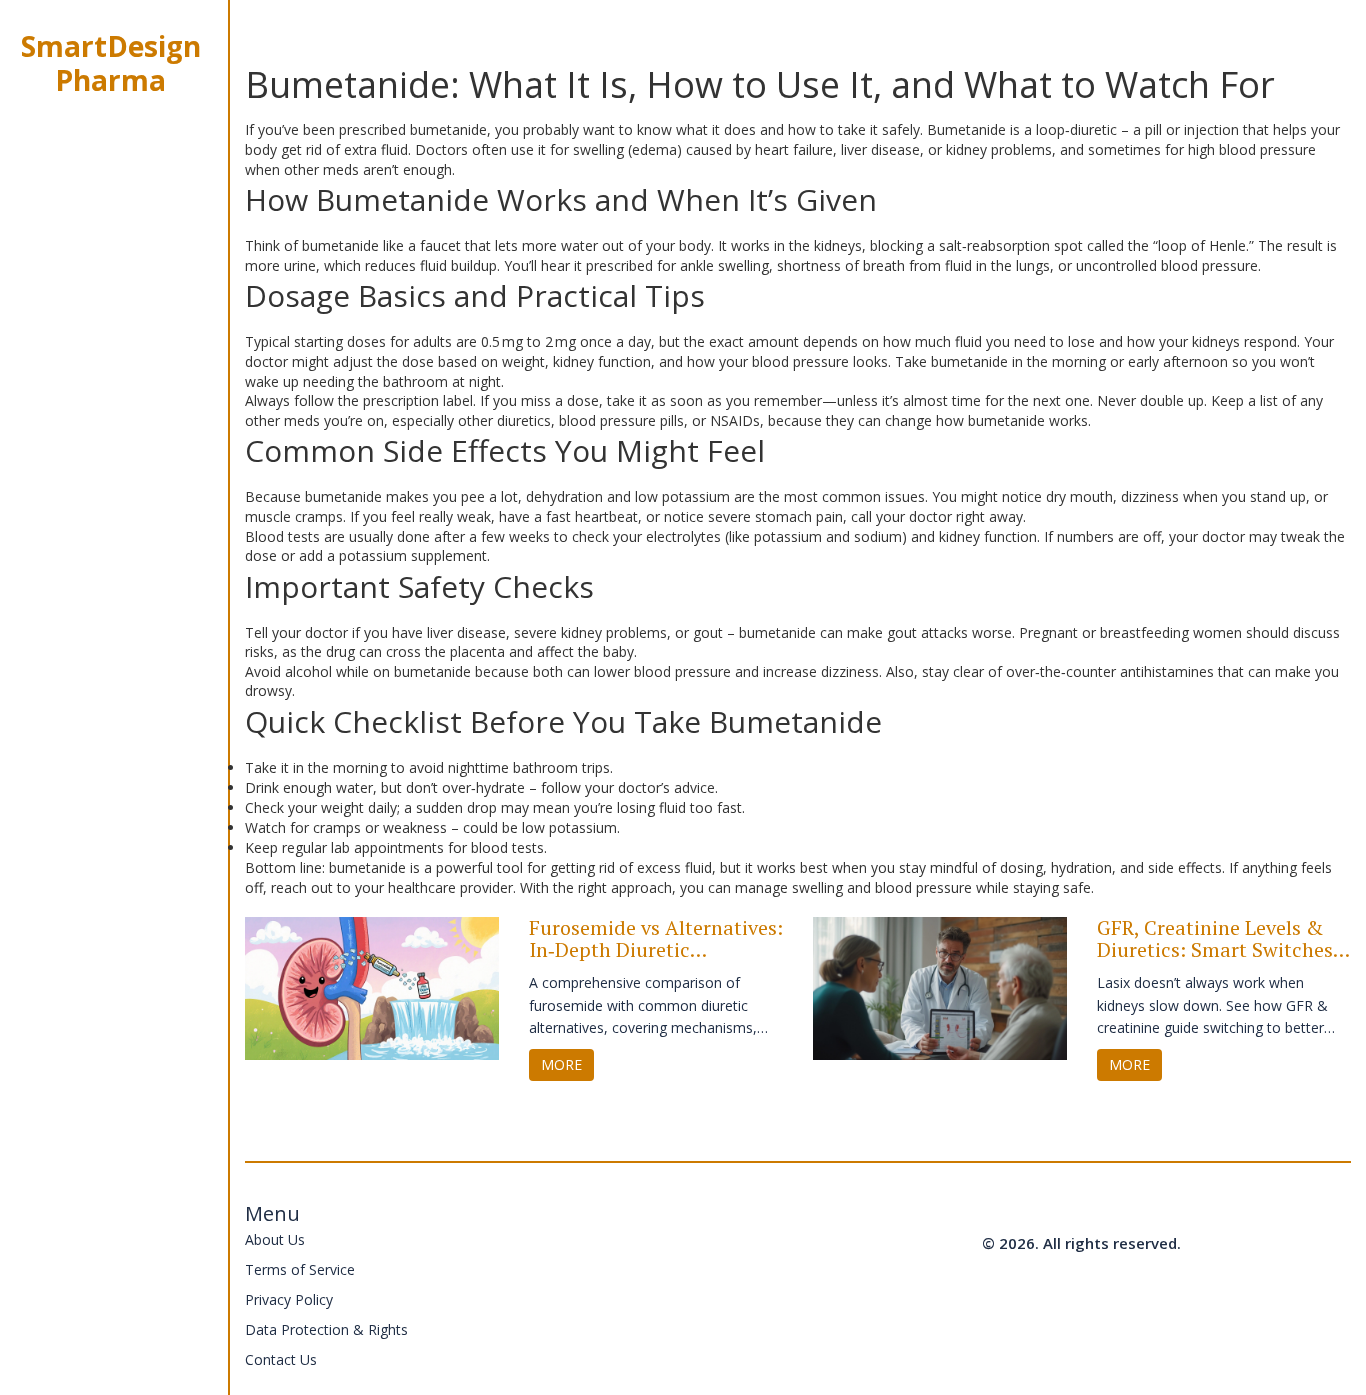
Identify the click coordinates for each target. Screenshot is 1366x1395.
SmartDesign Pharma (111, 63)
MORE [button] (561, 1064)
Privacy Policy (289, 1299)
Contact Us (281, 1359)
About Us (275, 1239)
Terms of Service (300, 1269)
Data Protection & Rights (326, 1329)
